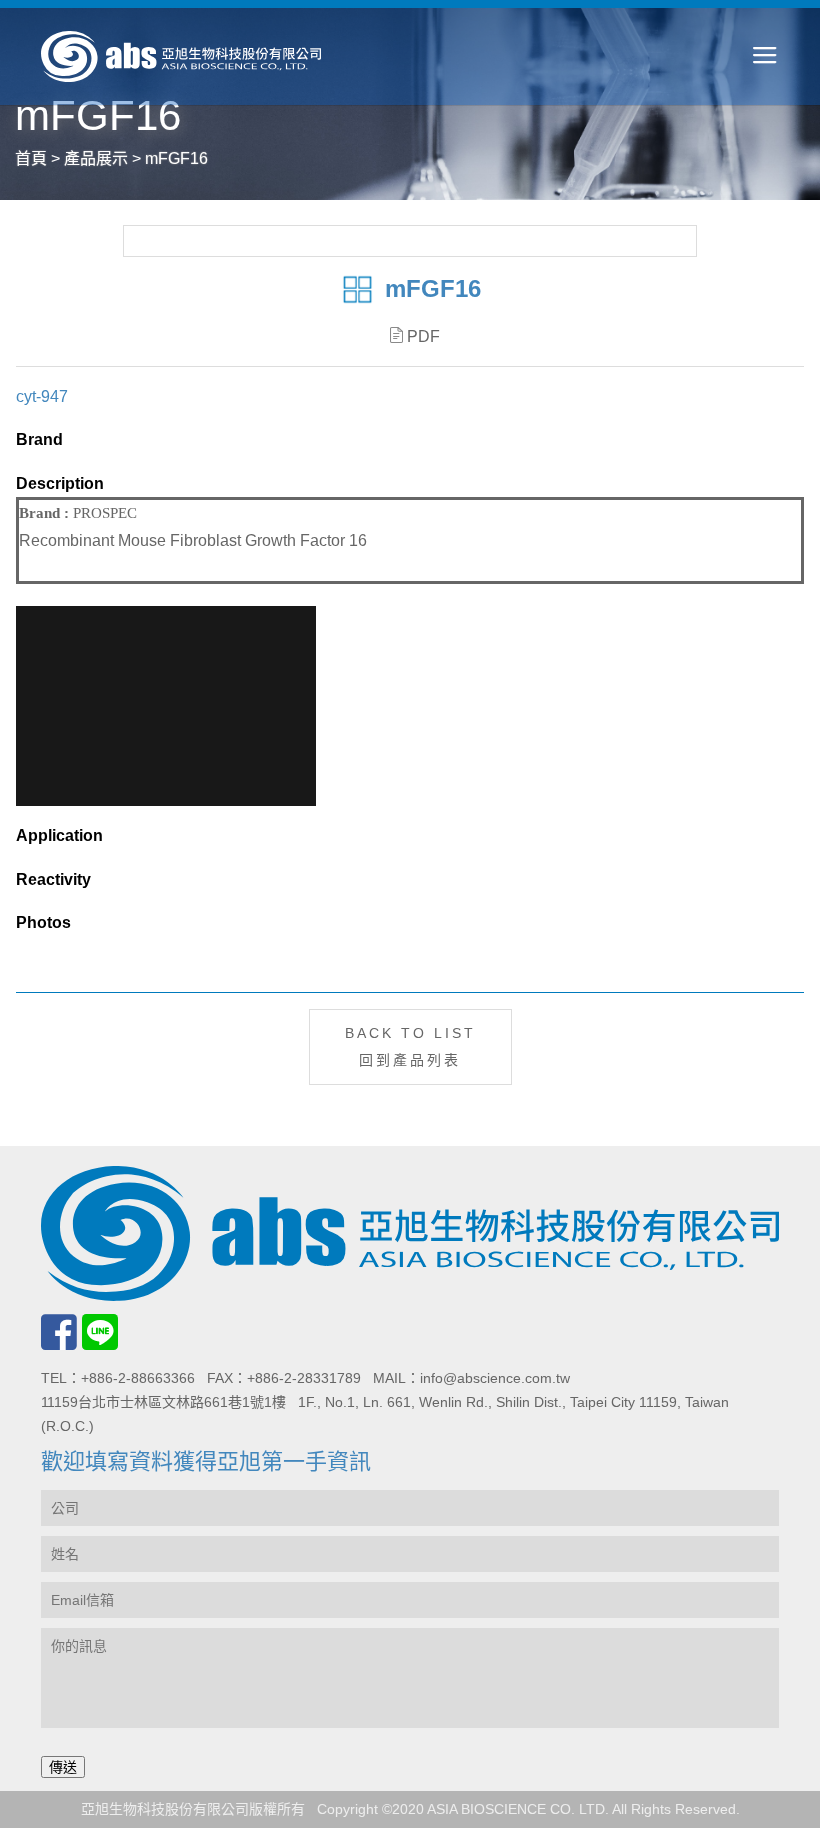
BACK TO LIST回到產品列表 (410, 1046)
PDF (423, 336)
